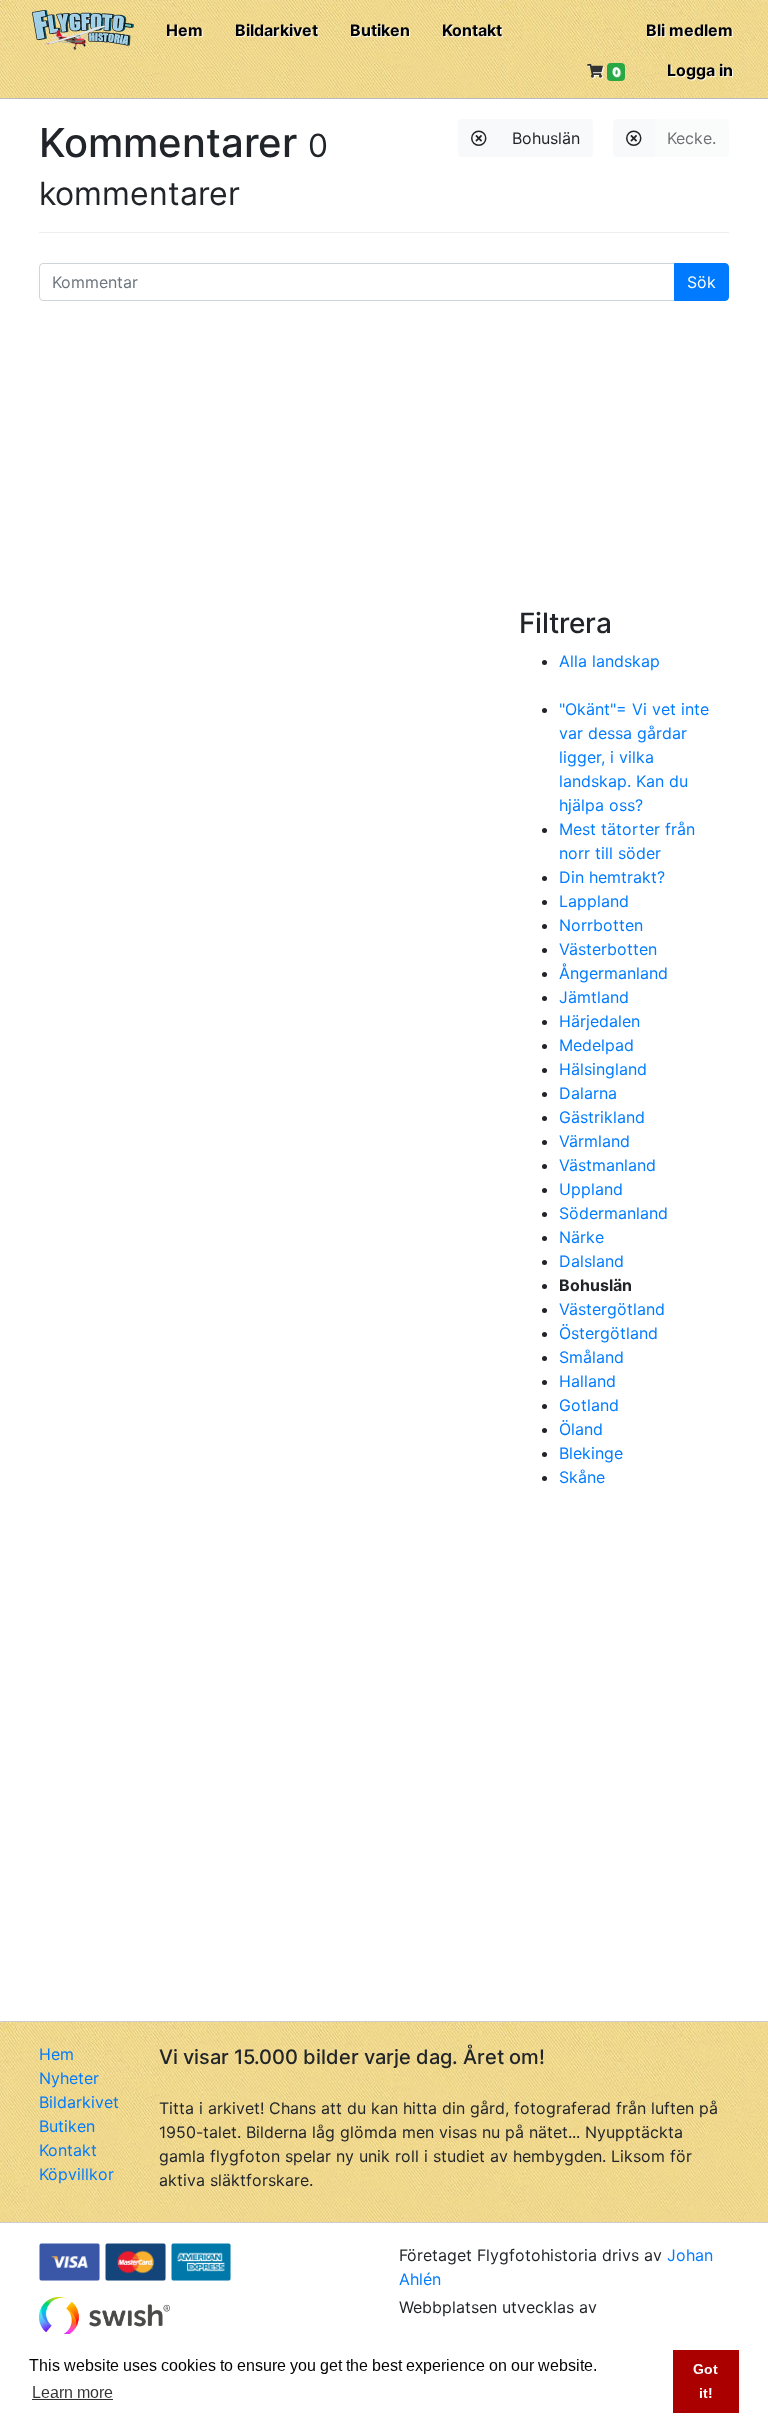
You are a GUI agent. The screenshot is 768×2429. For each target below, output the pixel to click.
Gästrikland (602, 1117)
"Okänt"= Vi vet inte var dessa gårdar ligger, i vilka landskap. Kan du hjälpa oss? (634, 757)
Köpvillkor (76, 2174)
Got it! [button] (705, 2381)
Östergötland (608, 1333)
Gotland (589, 1405)
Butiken (380, 30)
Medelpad (596, 1045)
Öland (581, 1429)
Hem (184, 30)
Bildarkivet (276, 30)
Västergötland (612, 1309)
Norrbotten (601, 925)
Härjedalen (599, 1021)
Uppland (591, 1189)
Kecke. (691, 138)
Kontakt (472, 30)
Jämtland (594, 997)
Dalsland (591, 1261)
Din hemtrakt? (612, 877)
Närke (581, 1237)
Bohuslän (546, 138)
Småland (591, 1357)
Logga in (700, 70)
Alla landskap (609, 661)
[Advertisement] (384, 457)
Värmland (594, 1141)
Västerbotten (608, 949)
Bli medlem (689, 30)
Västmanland (607, 1165)
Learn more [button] (72, 2392)
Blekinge (591, 1453)
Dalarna (588, 1093)
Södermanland (613, 1213)
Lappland (594, 901)
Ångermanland (613, 973)
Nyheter (69, 2078)
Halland (587, 1381)
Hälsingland (603, 1069)
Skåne (582, 1477)
